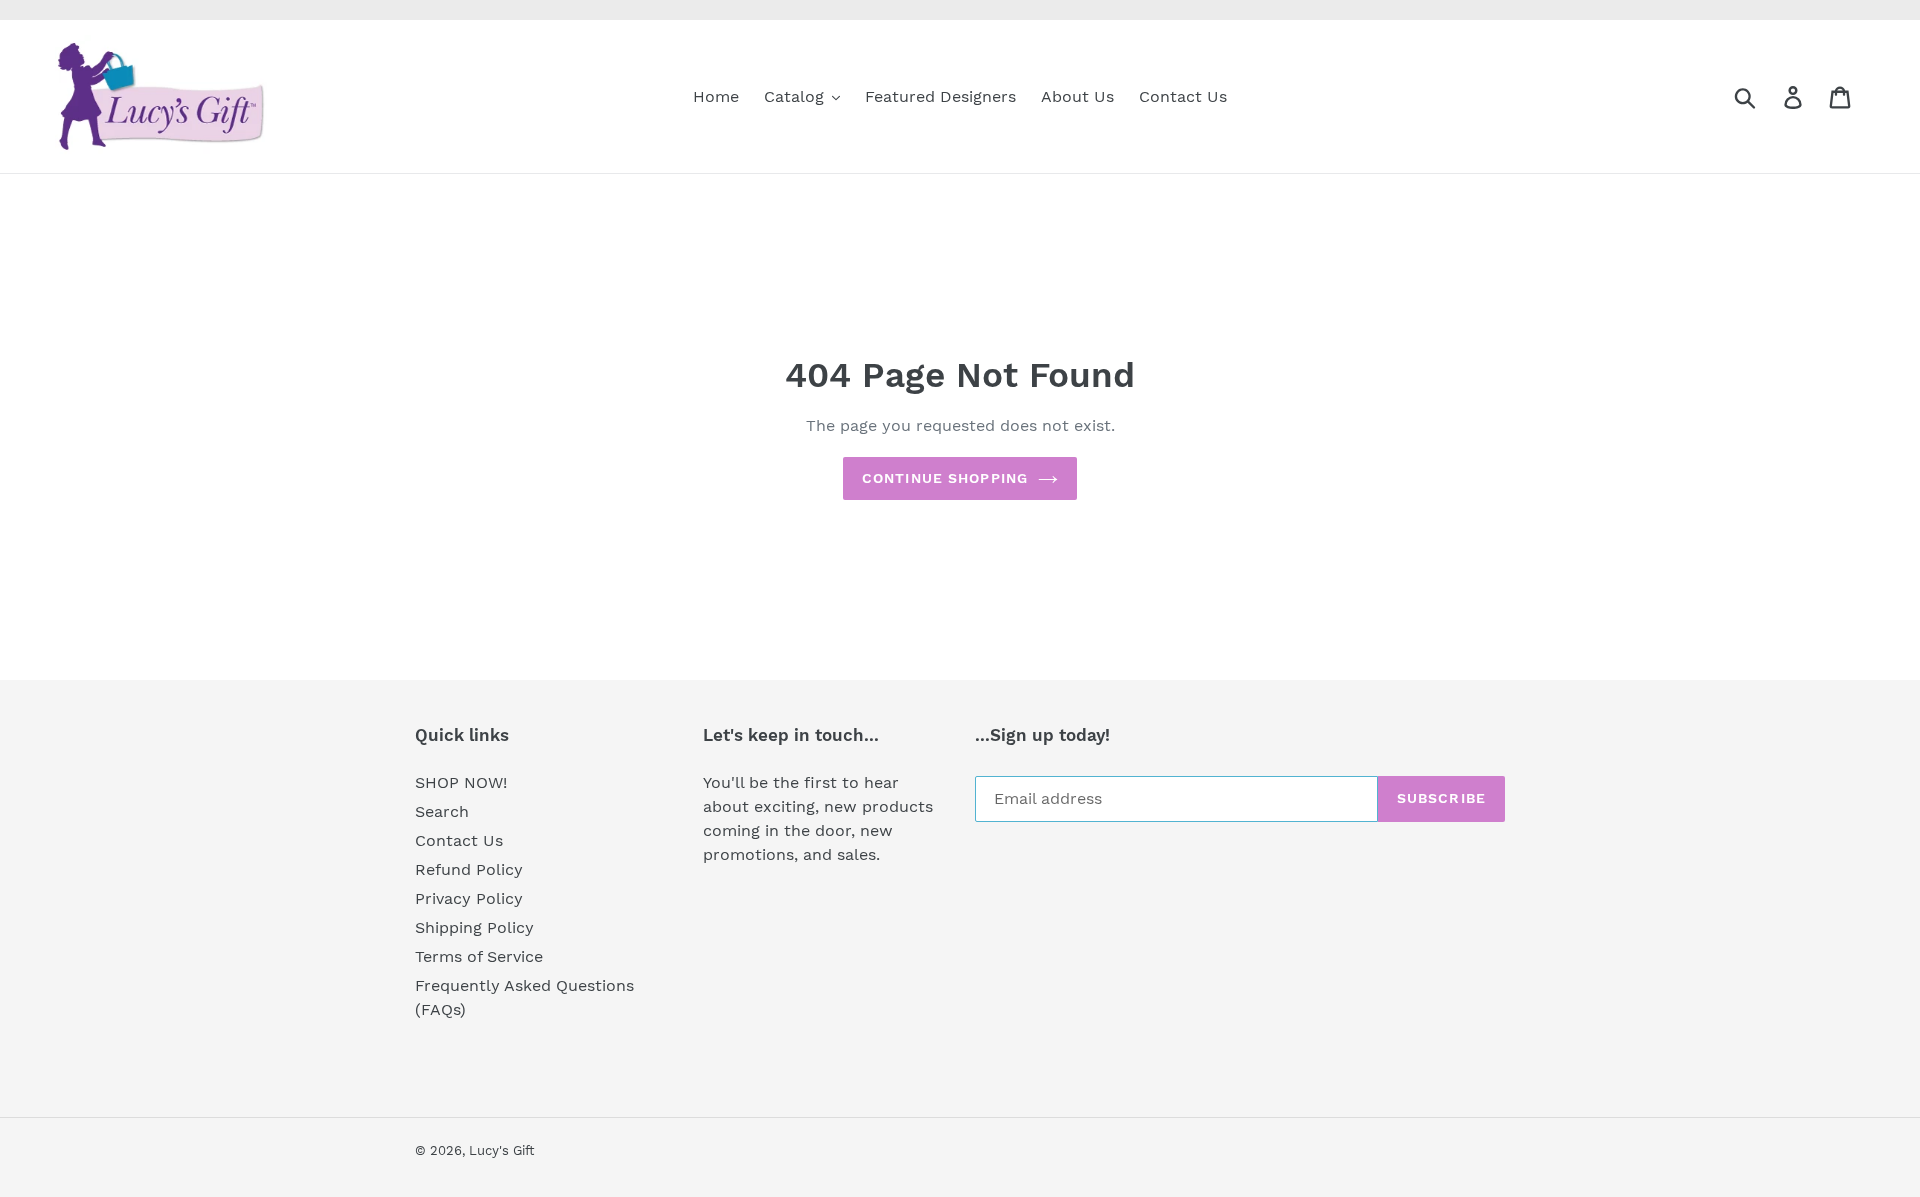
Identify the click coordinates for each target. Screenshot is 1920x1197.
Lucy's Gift (501, 1150)
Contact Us (459, 840)
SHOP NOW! (461, 782)
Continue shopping (945, 478)
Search (442, 811)
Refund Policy (469, 869)
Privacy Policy (469, 898)
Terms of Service (479, 956)
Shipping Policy (474, 927)
